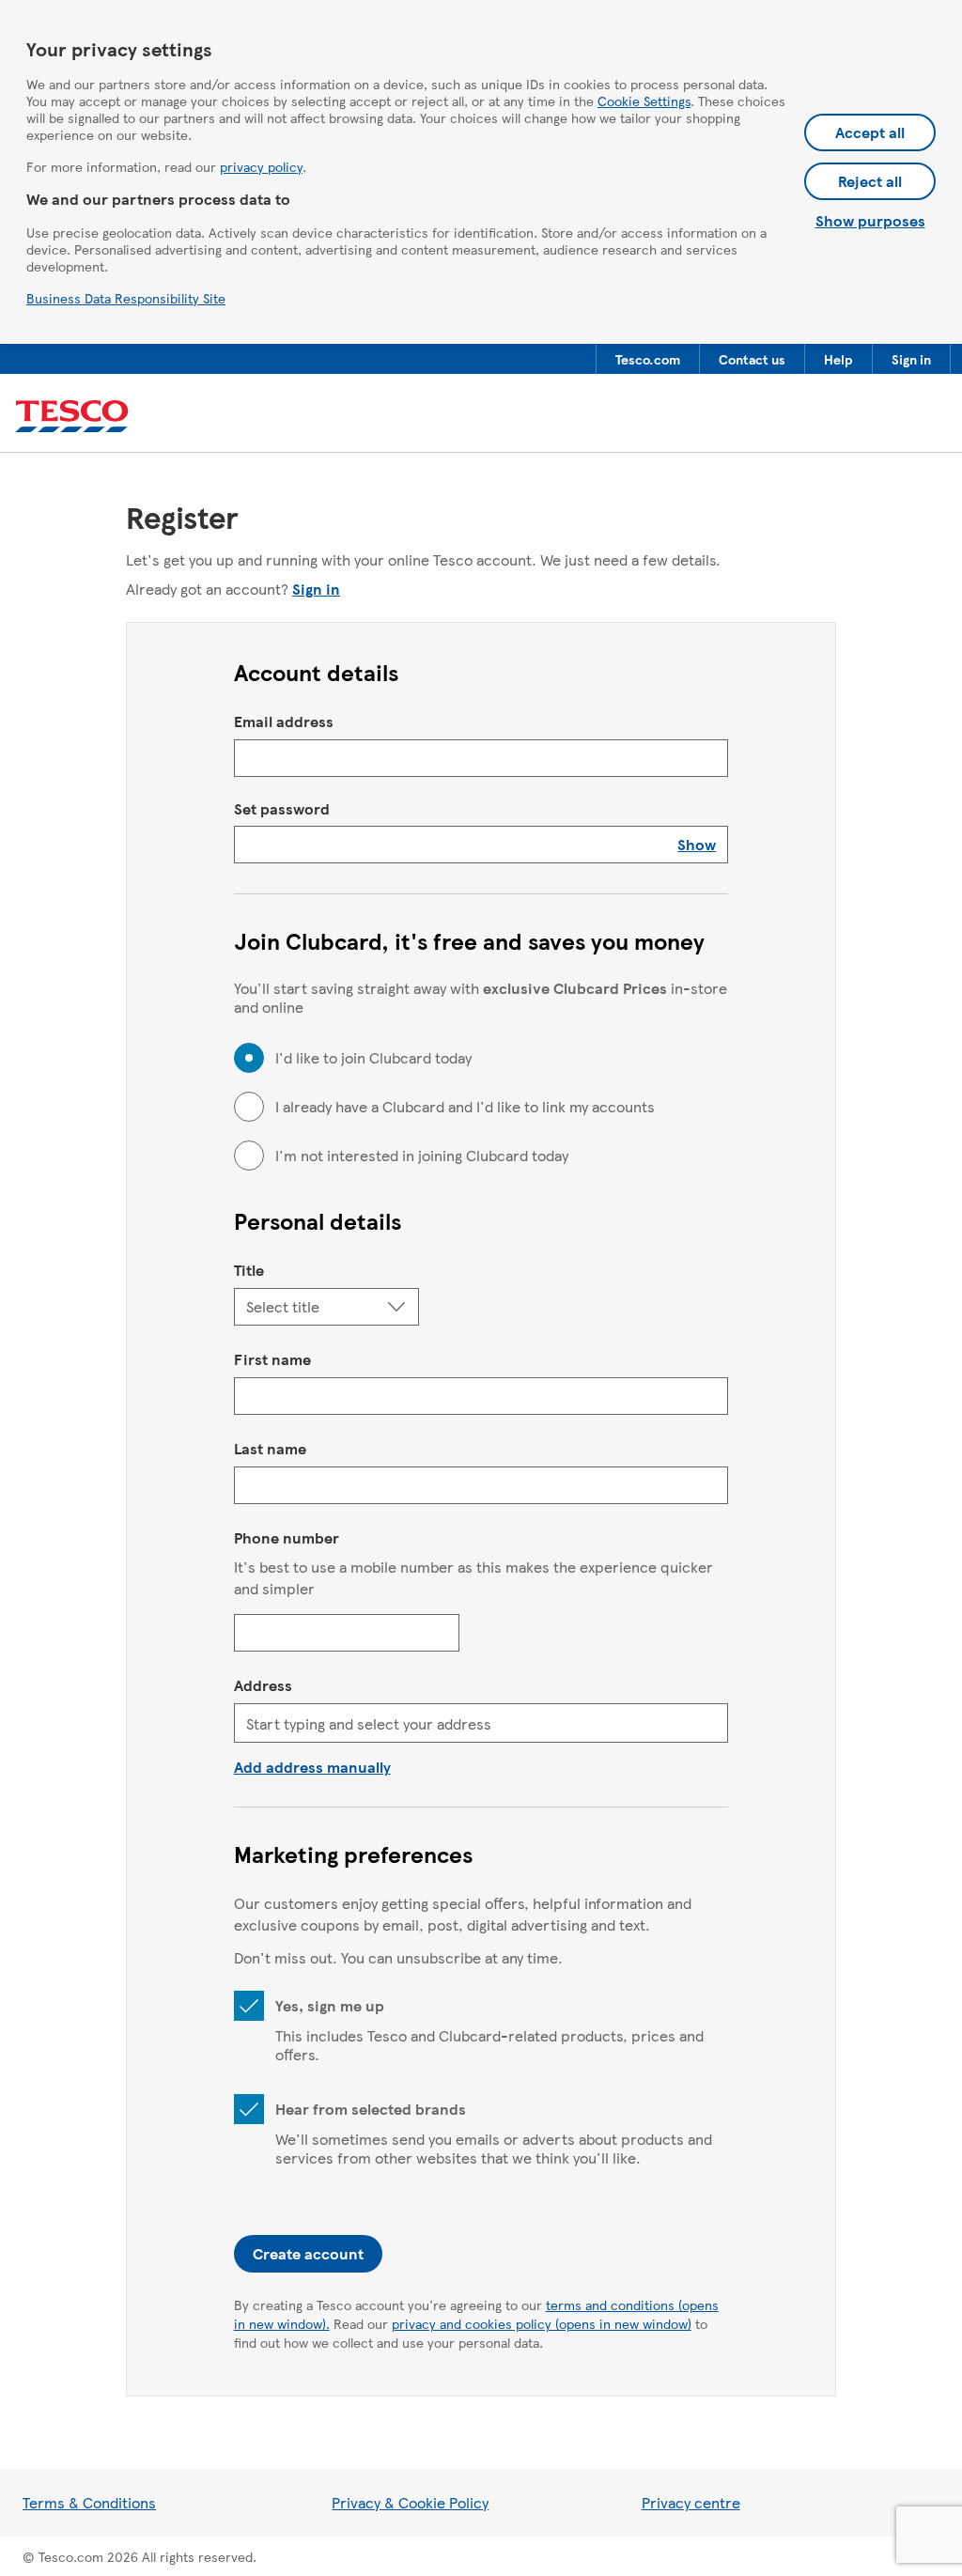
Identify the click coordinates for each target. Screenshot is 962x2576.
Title (249, 1270)
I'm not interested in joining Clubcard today (422, 1156)
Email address (284, 721)
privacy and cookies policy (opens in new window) (542, 2323)
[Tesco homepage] (72, 417)
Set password (282, 809)
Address (263, 1685)
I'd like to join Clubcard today (373, 1058)
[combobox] (481, 1723)
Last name (270, 1448)
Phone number (287, 1537)
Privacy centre (691, 2502)
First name (272, 1359)
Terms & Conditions (89, 2502)
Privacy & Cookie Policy (410, 2502)
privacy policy (261, 166)
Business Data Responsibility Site (126, 298)
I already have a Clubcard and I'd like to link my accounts (465, 1107)
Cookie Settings (644, 101)
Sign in (316, 589)
